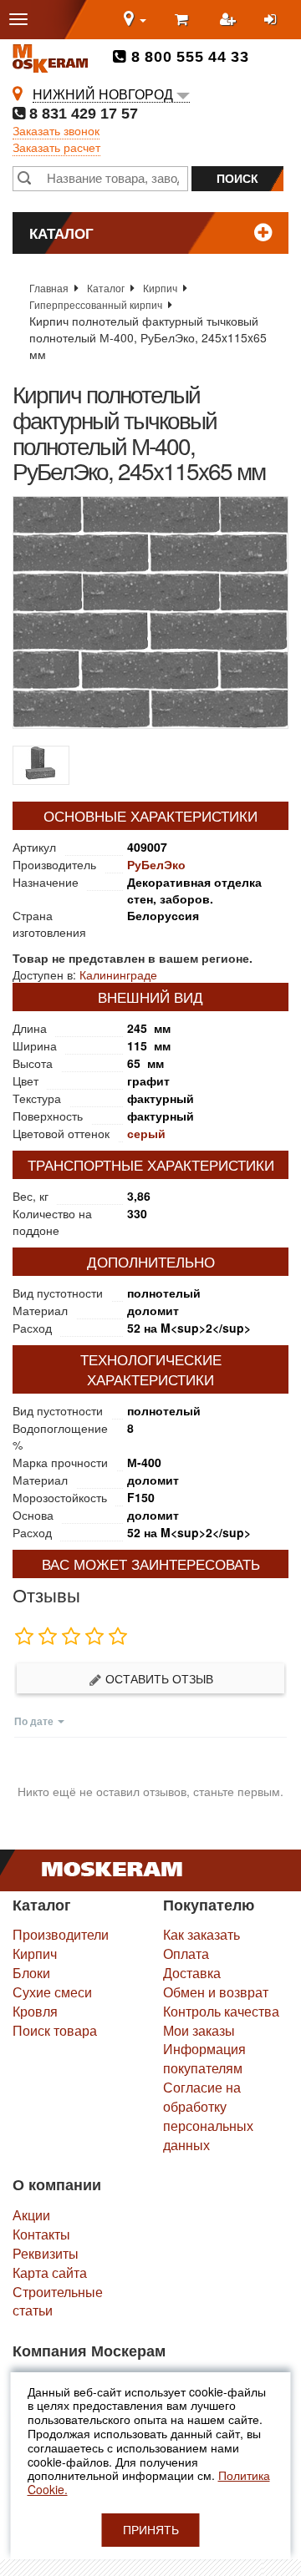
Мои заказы (199, 2030)
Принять (151, 2530)
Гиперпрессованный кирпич (96, 304)
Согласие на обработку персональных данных (208, 2116)
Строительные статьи (58, 2301)
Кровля (35, 2011)
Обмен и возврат (216, 1992)
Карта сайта (50, 2272)
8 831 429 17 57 (82, 114)
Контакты (41, 2234)
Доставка (192, 1973)
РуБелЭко (156, 864)
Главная (49, 288)
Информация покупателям (204, 2058)
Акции (31, 2215)
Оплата (186, 1954)
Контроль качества (221, 2011)
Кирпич (160, 288)
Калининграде (118, 974)
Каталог (106, 288)
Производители (61, 1934)
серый (146, 1133)
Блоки (31, 1973)
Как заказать (202, 1934)
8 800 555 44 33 (188, 57)
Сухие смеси (52, 1992)
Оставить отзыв (158, 1678)
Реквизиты (46, 2253)
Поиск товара (55, 2030)
